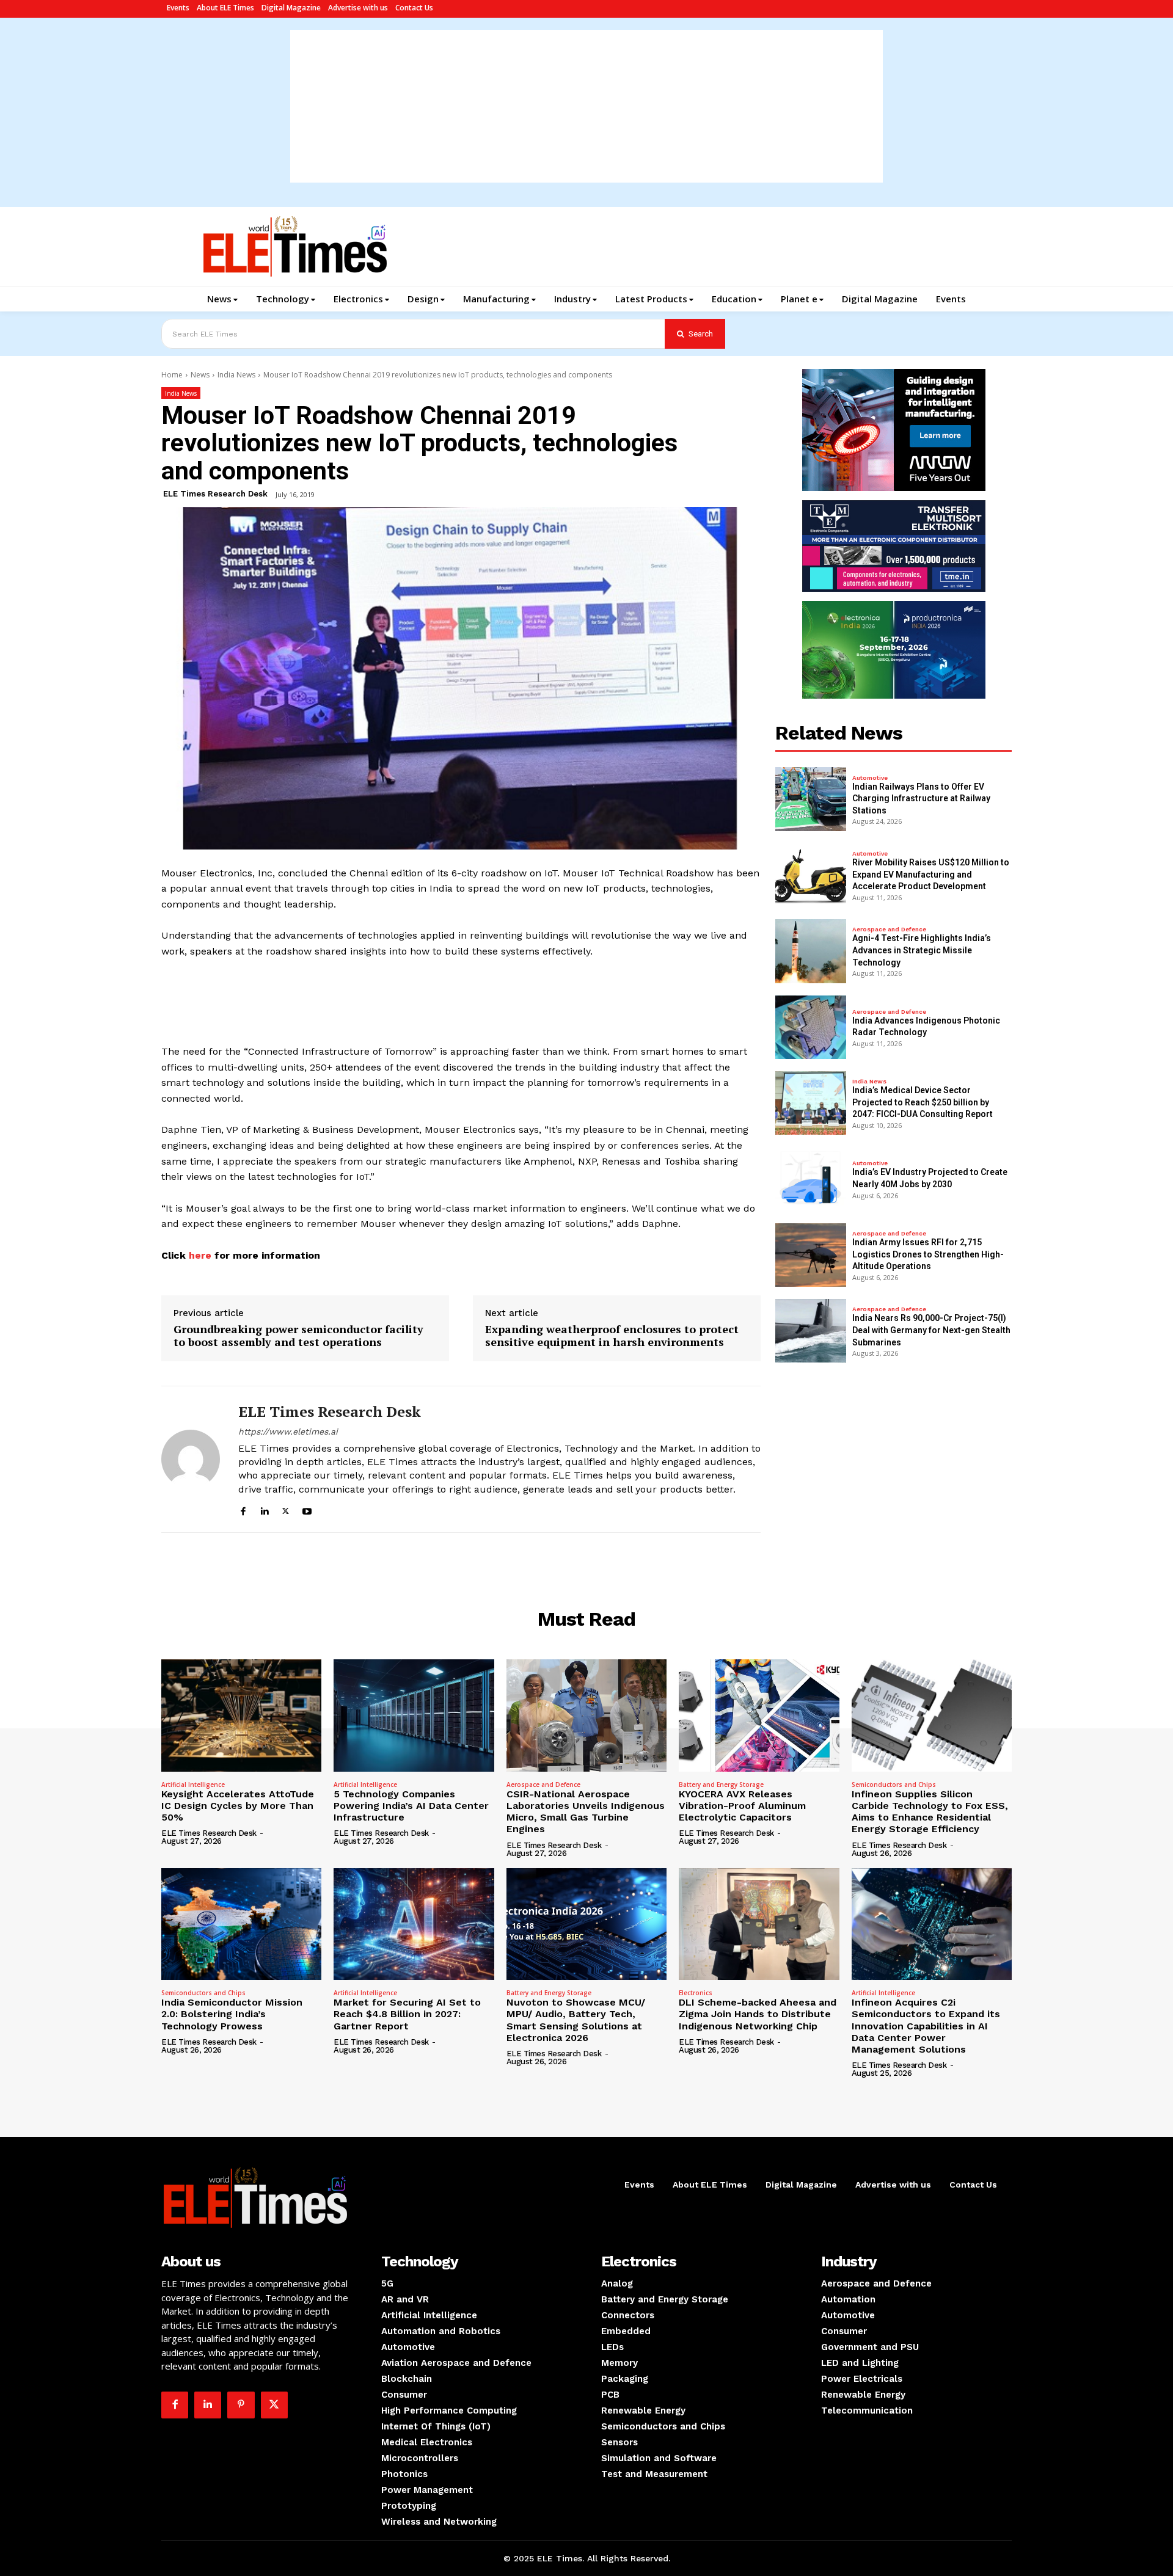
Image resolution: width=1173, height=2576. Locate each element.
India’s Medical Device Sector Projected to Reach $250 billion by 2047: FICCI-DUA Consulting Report (923, 1102)
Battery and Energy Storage (721, 1785)
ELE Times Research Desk (215, 494)
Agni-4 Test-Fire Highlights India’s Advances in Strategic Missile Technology (922, 950)
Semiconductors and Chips (894, 1785)
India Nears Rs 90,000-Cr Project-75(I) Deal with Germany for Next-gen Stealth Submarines (931, 1330)
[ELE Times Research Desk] (191, 1459)
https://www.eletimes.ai (288, 1432)
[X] (286, 1509)
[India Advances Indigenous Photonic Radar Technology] (811, 1027)
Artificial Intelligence (193, 1785)
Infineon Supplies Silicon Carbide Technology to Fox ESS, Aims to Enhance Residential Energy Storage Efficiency (930, 1812)
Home (172, 375)
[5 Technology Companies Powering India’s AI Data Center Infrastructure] (414, 1716)
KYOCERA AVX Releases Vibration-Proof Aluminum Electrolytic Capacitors (742, 1806)
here (199, 1255)
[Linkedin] (264, 1509)
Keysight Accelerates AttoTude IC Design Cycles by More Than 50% (238, 1806)
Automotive (870, 778)
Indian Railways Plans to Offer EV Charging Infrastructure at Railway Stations (921, 799)
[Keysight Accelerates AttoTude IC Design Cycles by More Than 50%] (241, 1716)
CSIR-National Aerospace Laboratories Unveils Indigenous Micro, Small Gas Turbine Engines (586, 1812)
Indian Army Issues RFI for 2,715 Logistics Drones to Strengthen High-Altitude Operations (928, 1254)
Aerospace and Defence (889, 930)
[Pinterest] (241, 2405)
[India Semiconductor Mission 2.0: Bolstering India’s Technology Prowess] (241, 1924)
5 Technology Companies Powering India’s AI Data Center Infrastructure (411, 1806)
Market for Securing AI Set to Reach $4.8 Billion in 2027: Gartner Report (407, 2014)
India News (236, 375)
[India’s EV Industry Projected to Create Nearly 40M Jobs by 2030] (811, 1179)
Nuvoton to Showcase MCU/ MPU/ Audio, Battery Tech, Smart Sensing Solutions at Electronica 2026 (576, 2020)
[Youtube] (307, 1509)
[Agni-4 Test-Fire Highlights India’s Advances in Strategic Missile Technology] (811, 951)
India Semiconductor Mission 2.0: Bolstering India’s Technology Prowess (232, 2014)
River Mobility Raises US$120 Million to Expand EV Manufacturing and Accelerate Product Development (931, 874)
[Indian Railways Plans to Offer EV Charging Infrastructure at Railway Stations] (811, 799)
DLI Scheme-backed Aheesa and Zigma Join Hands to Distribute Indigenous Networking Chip (758, 2014)
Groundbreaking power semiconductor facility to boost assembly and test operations (298, 1336)
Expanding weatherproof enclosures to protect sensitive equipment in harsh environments (612, 1336)
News (200, 375)
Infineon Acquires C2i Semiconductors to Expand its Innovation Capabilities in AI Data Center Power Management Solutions (926, 2026)
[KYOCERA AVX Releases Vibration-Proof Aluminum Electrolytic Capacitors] (759, 1716)
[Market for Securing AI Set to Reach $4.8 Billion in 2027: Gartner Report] (414, 1924)
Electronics (696, 1993)
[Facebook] (243, 1509)
